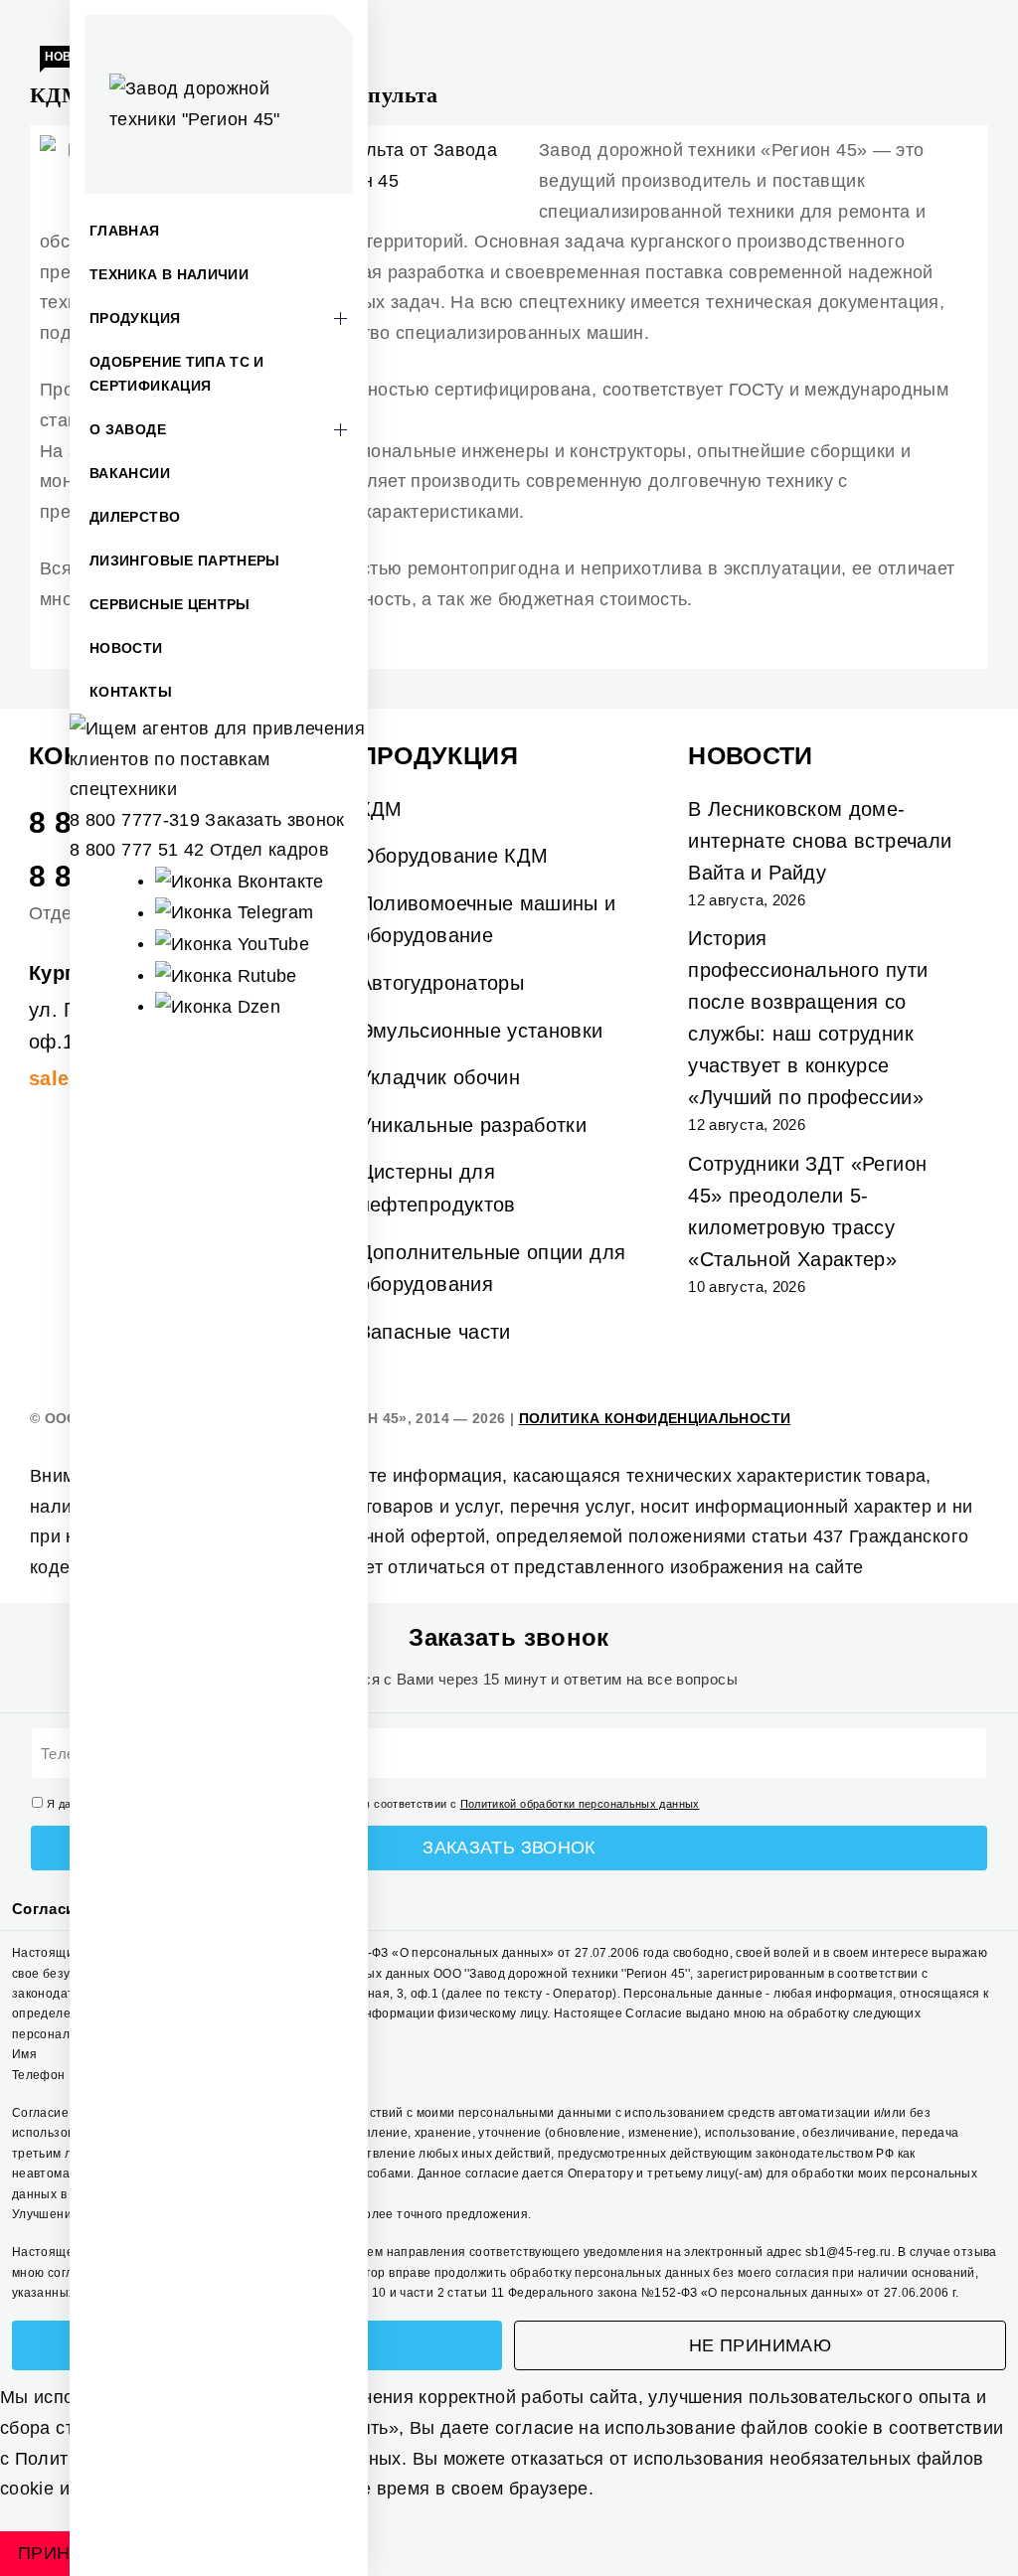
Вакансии (130, 473)
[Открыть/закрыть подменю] (340, 319)
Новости (126, 648)
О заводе (128, 429)
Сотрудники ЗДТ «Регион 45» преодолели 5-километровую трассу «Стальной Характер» (807, 1211)
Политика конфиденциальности (655, 1418)
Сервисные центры (170, 604)
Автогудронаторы (441, 983)
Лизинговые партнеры (185, 561)
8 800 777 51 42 (137, 850)
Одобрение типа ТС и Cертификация (177, 374)
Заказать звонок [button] (274, 820)
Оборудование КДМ (454, 856)
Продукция (135, 318)
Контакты (131, 692)
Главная (125, 231)
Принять (63, 2553)
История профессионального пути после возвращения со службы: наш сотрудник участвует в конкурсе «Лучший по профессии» (808, 1018)
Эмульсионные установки (481, 1031)
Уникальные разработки (473, 1125)
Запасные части (435, 1332)
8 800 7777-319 (135, 820)
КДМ (381, 809)
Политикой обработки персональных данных (580, 1804)
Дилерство (135, 517)
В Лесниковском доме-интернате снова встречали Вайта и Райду (820, 841)
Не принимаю (760, 2345)
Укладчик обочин (439, 1077)
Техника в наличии (169, 274)
